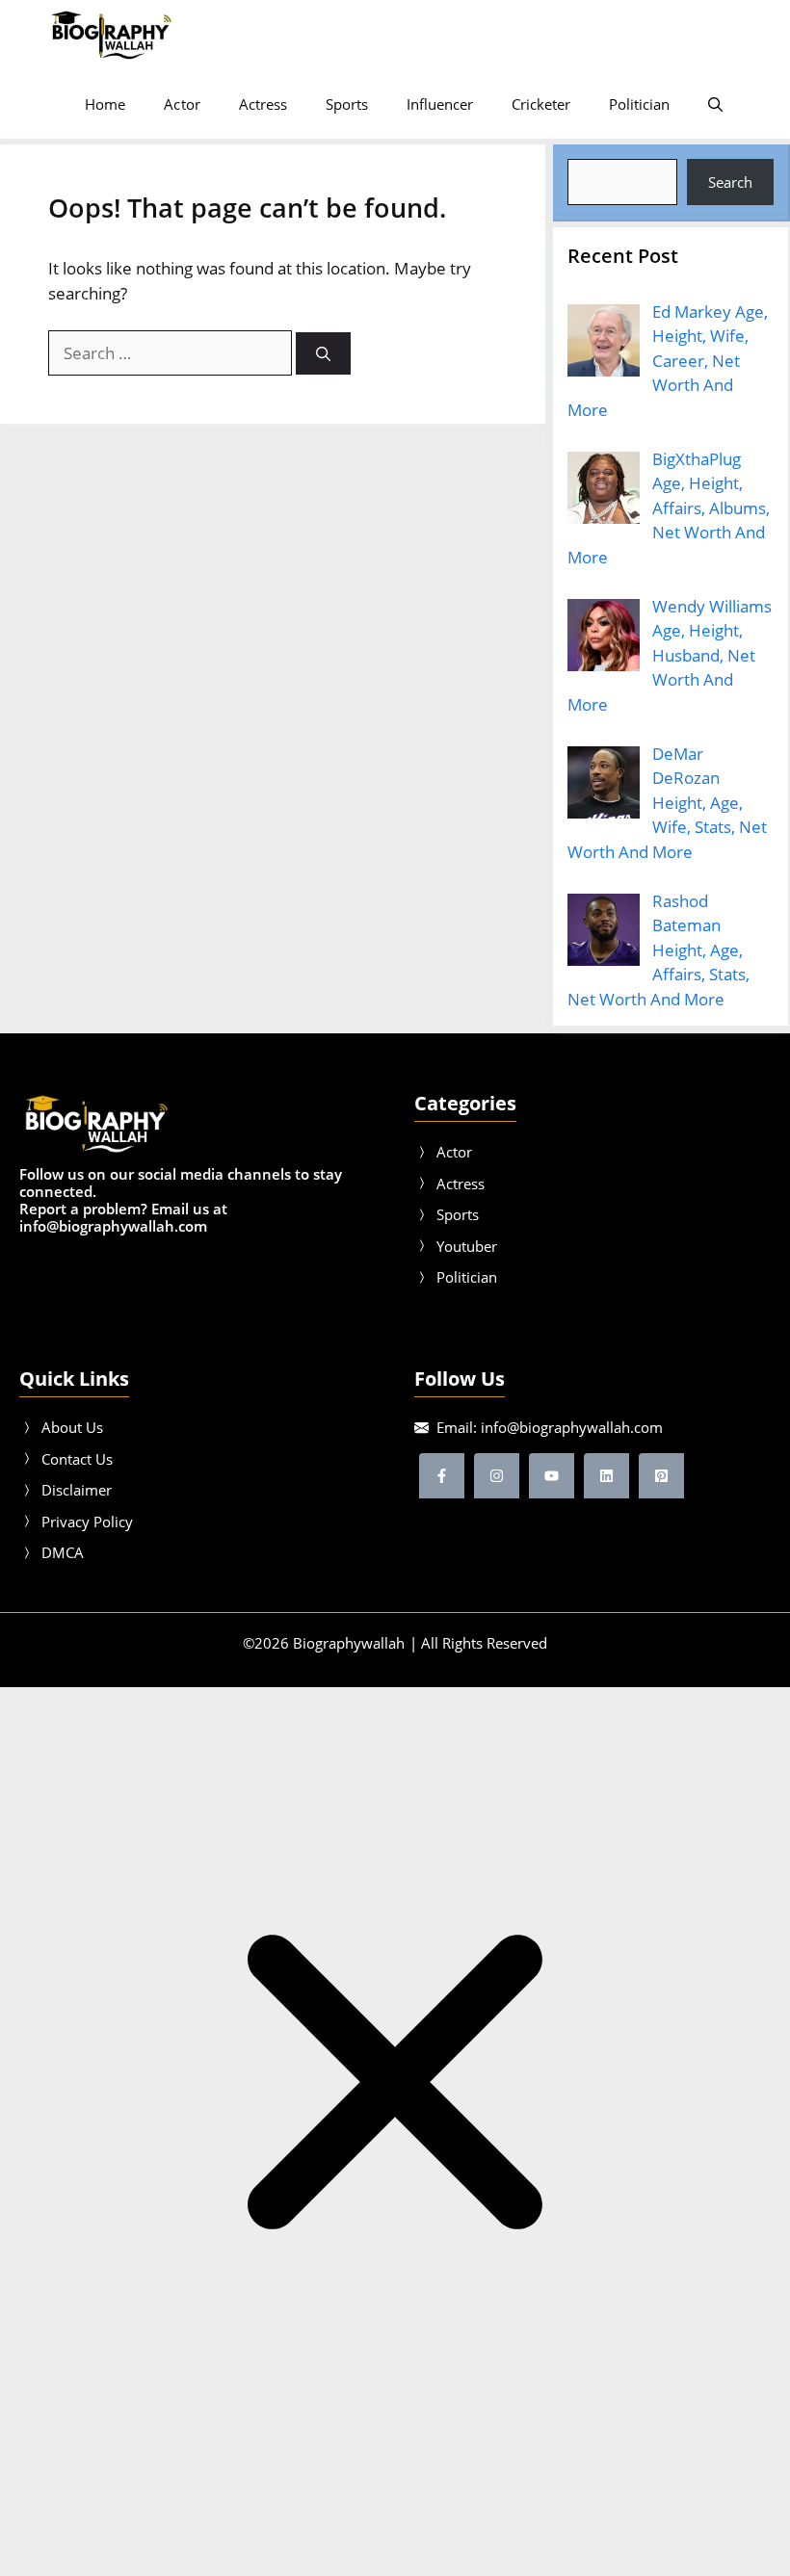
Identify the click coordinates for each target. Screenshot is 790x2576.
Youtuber (467, 1246)
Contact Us (77, 1459)
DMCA (63, 1552)
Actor (182, 104)
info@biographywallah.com (572, 1427)
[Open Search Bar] (715, 104)
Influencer (440, 104)
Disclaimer (77, 1490)
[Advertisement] (395, 2527)
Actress (263, 104)
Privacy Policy (87, 1522)
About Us (72, 1427)
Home (105, 104)
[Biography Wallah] (111, 35)
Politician (639, 104)
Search (730, 182)
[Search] (323, 354)
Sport (454, 1214)
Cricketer (541, 104)
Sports (347, 104)
